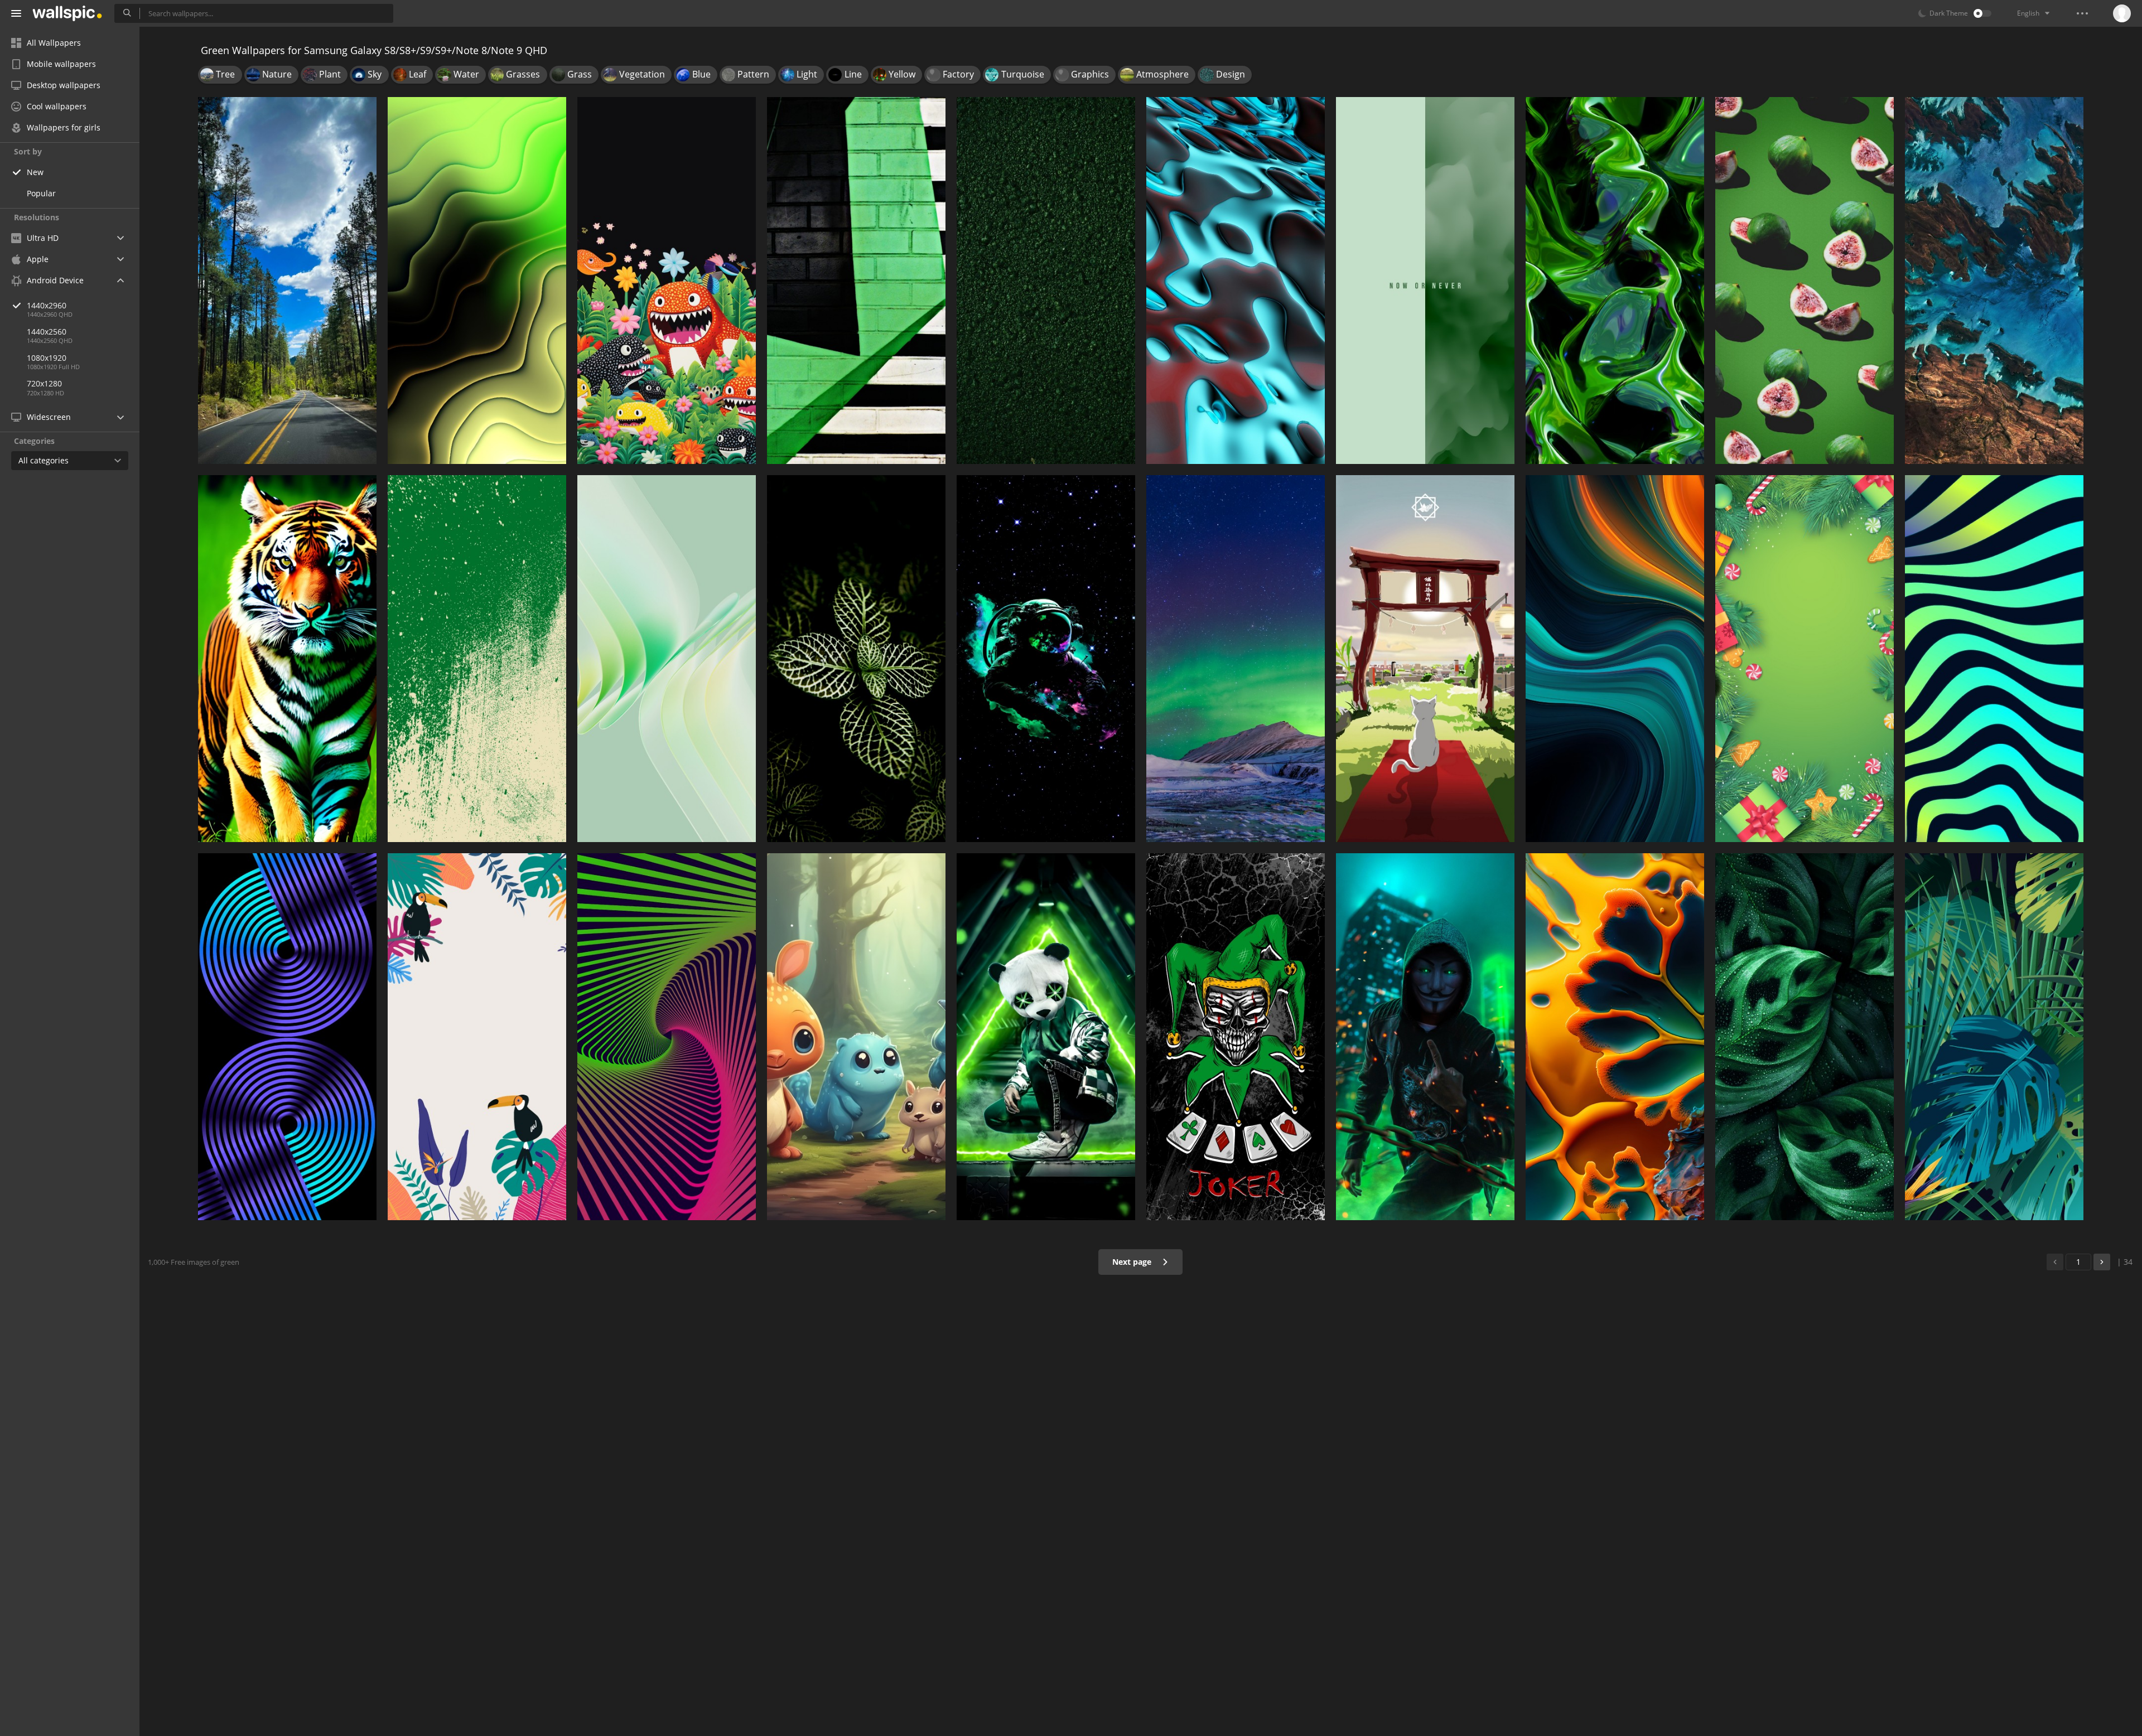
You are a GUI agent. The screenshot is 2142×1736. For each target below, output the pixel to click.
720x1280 (44, 383)
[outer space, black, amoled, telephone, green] (1046, 659)
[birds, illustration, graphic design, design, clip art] (477, 1037)
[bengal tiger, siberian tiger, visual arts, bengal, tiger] (287, 659)
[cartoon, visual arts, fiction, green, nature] (856, 1037)
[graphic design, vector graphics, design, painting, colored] (477, 659)
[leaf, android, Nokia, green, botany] (1805, 1037)
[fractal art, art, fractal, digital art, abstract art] (477, 281)
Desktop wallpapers (64, 85)
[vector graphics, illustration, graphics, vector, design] (1994, 1037)
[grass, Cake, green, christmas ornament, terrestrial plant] (1805, 659)
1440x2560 (47, 332)
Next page (1133, 1262)
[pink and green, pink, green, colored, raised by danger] (1805, 281)
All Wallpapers (54, 43)
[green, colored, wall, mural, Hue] (1046, 281)
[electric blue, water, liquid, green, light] (1236, 281)
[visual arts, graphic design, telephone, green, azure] (1615, 659)
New (35, 172)
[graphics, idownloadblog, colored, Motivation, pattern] (1425, 281)
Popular (41, 193)
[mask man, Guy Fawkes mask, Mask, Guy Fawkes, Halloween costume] (1425, 1037)
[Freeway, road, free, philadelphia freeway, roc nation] (287, 281)
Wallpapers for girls (64, 127)
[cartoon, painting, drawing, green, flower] (667, 281)
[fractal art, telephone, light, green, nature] (1615, 1037)
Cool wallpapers (57, 106)
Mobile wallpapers (61, 64)
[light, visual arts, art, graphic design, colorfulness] (287, 1037)
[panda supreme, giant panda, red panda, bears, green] (1046, 1037)
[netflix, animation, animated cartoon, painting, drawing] (1425, 659)
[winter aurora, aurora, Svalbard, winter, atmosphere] (1236, 659)
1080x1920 (47, 358)
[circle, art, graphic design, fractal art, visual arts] (1994, 659)
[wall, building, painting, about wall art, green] (856, 281)
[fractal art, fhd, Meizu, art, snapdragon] (667, 659)
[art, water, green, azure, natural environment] (1994, 281)
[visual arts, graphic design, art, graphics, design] (667, 1037)
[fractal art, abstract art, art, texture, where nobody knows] (1615, 281)
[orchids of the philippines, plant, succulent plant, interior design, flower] (856, 659)
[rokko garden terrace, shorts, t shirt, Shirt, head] (1236, 1037)
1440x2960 (47, 305)
